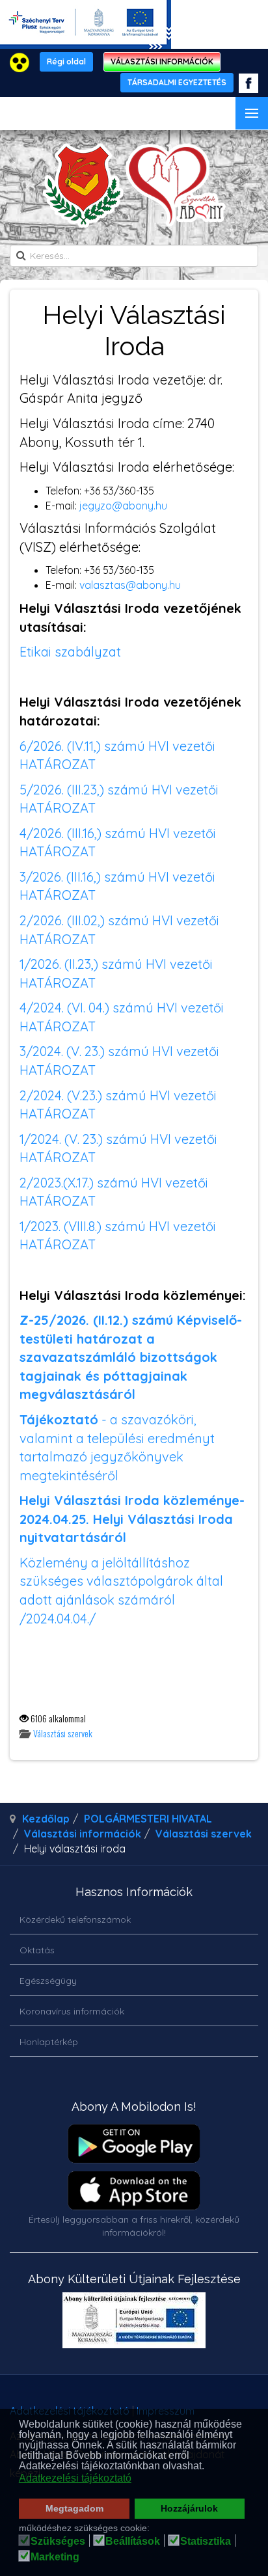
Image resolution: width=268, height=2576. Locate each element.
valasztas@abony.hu (130, 585)
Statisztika (206, 2542)
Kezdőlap (46, 1819)
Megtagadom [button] (74, 2508)
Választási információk (83, 1834)
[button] (208, 2467)
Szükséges (58, 2542)
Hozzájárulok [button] (189, 2508)
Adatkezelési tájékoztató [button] (75, 2478)
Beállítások (133, 2542)
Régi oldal (66, 61)
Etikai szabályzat (72, 652)
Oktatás (37, 1950)
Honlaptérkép (49, 2042)
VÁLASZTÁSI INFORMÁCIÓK (162, 61)
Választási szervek (63, 1733)
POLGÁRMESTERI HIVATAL (148, 1819)
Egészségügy (48, 1981)
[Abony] (134, 185)
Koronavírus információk (72, 2011)
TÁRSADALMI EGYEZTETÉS (177, 82)
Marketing (55, 2557)
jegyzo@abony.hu (123, 506)
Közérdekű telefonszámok (75, 1919)
